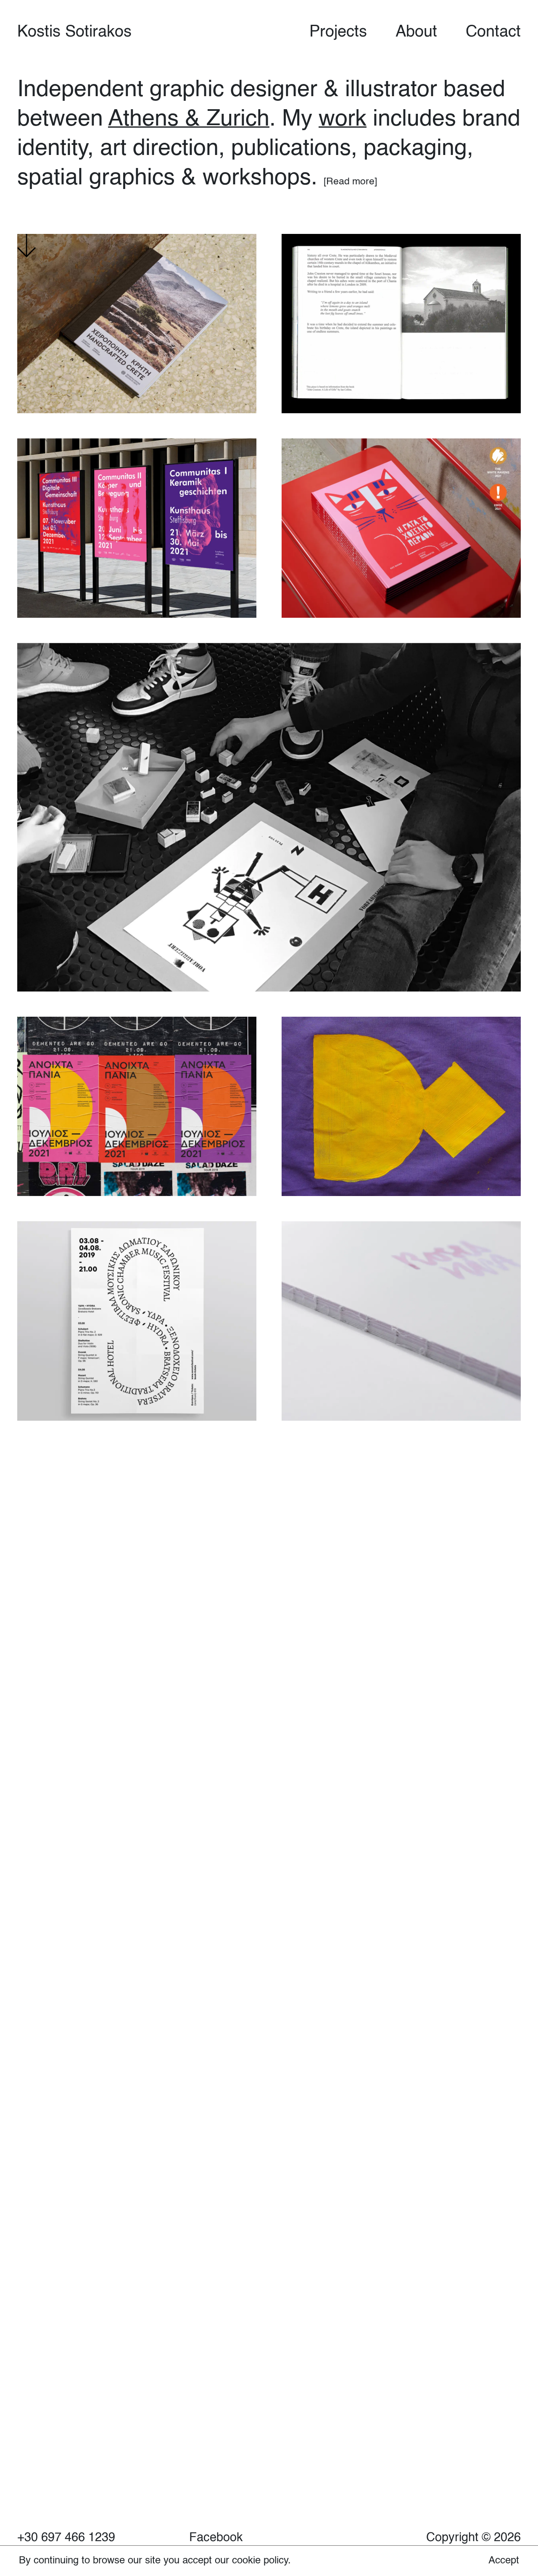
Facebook (216, 2538)
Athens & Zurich (189, 119)
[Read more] (350, 182)
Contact (493, 32)
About (416, 32)
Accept (504, 2561)
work (343, 119)
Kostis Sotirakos (74, 32)
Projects (338, 32)
